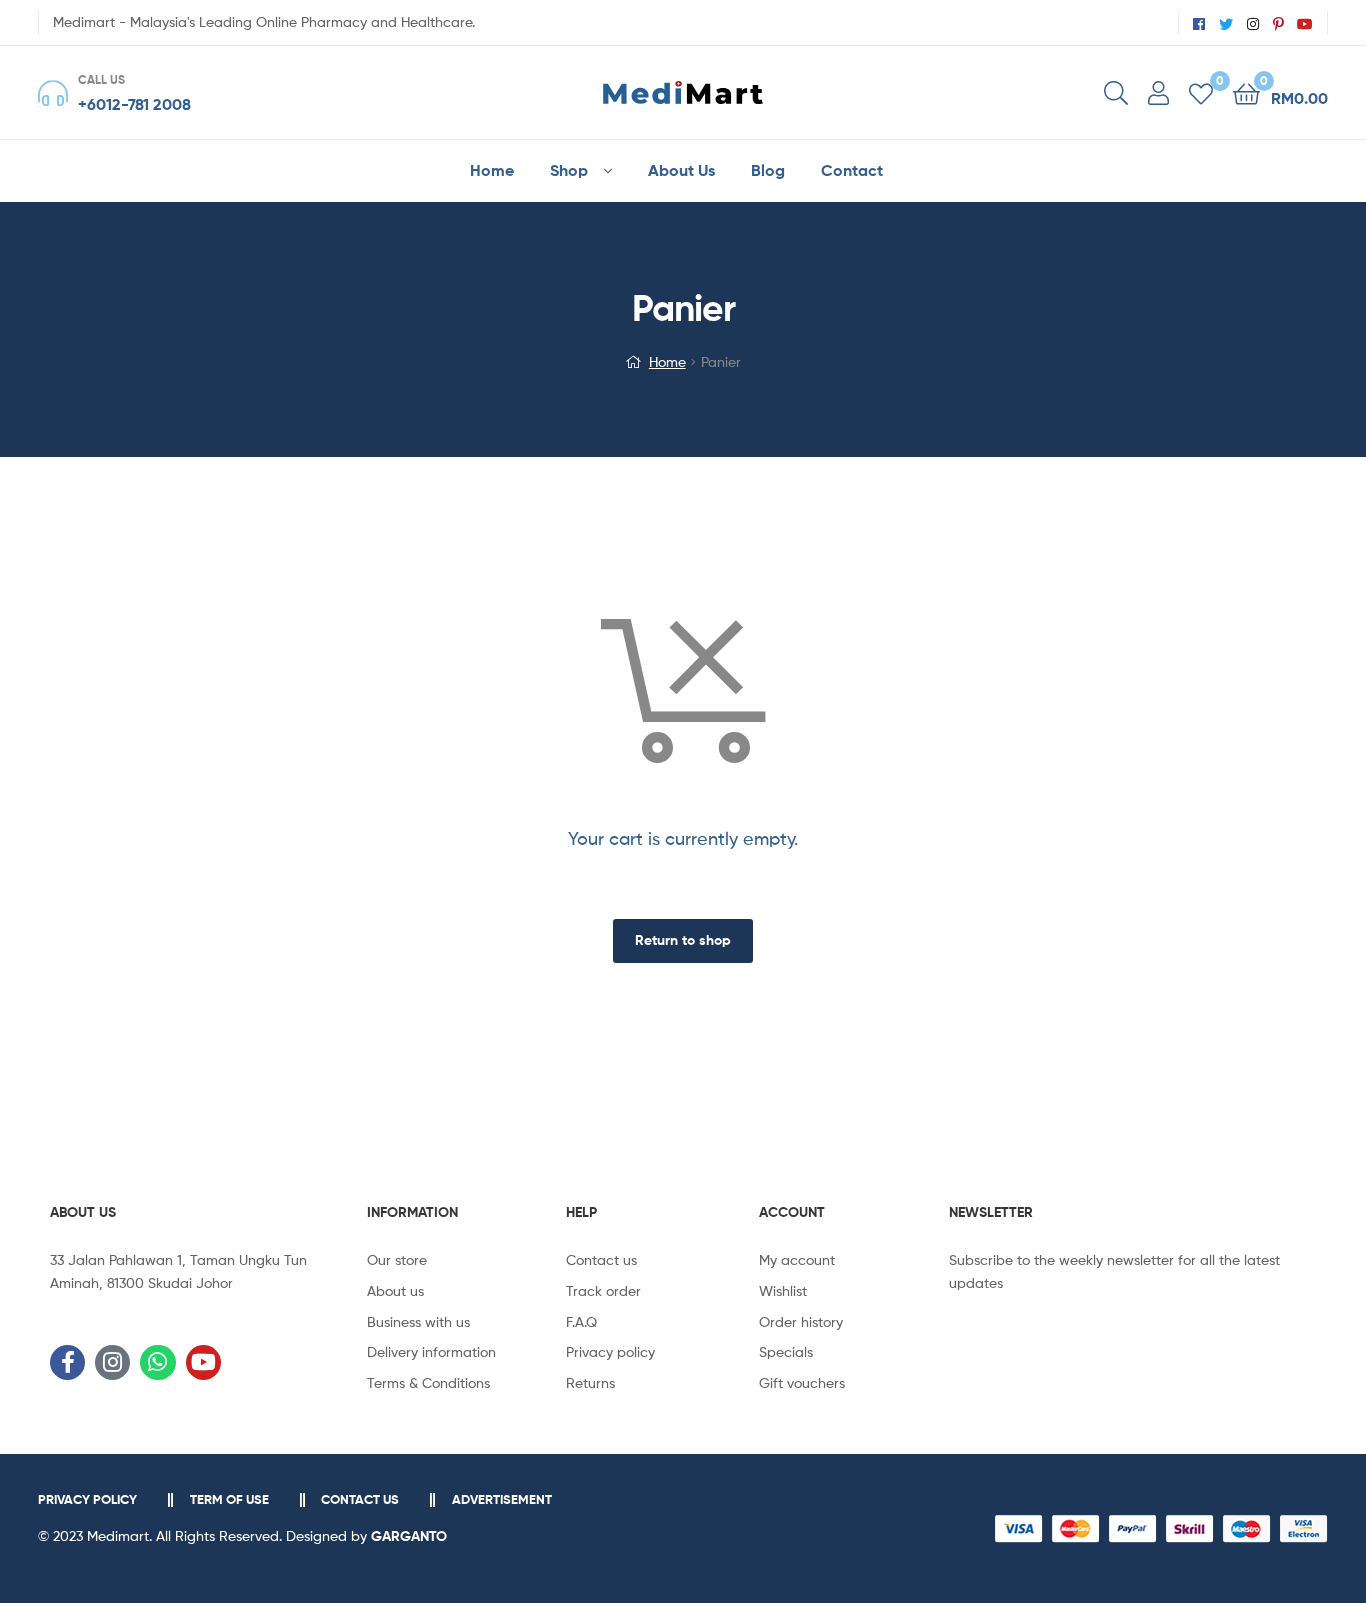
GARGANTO (409, 1536)
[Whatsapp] (157, 1362)
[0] (1201, 92)
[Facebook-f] (67, 1362)
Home (667, 361)
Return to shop (683, 940)
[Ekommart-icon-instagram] (112, 1362)
